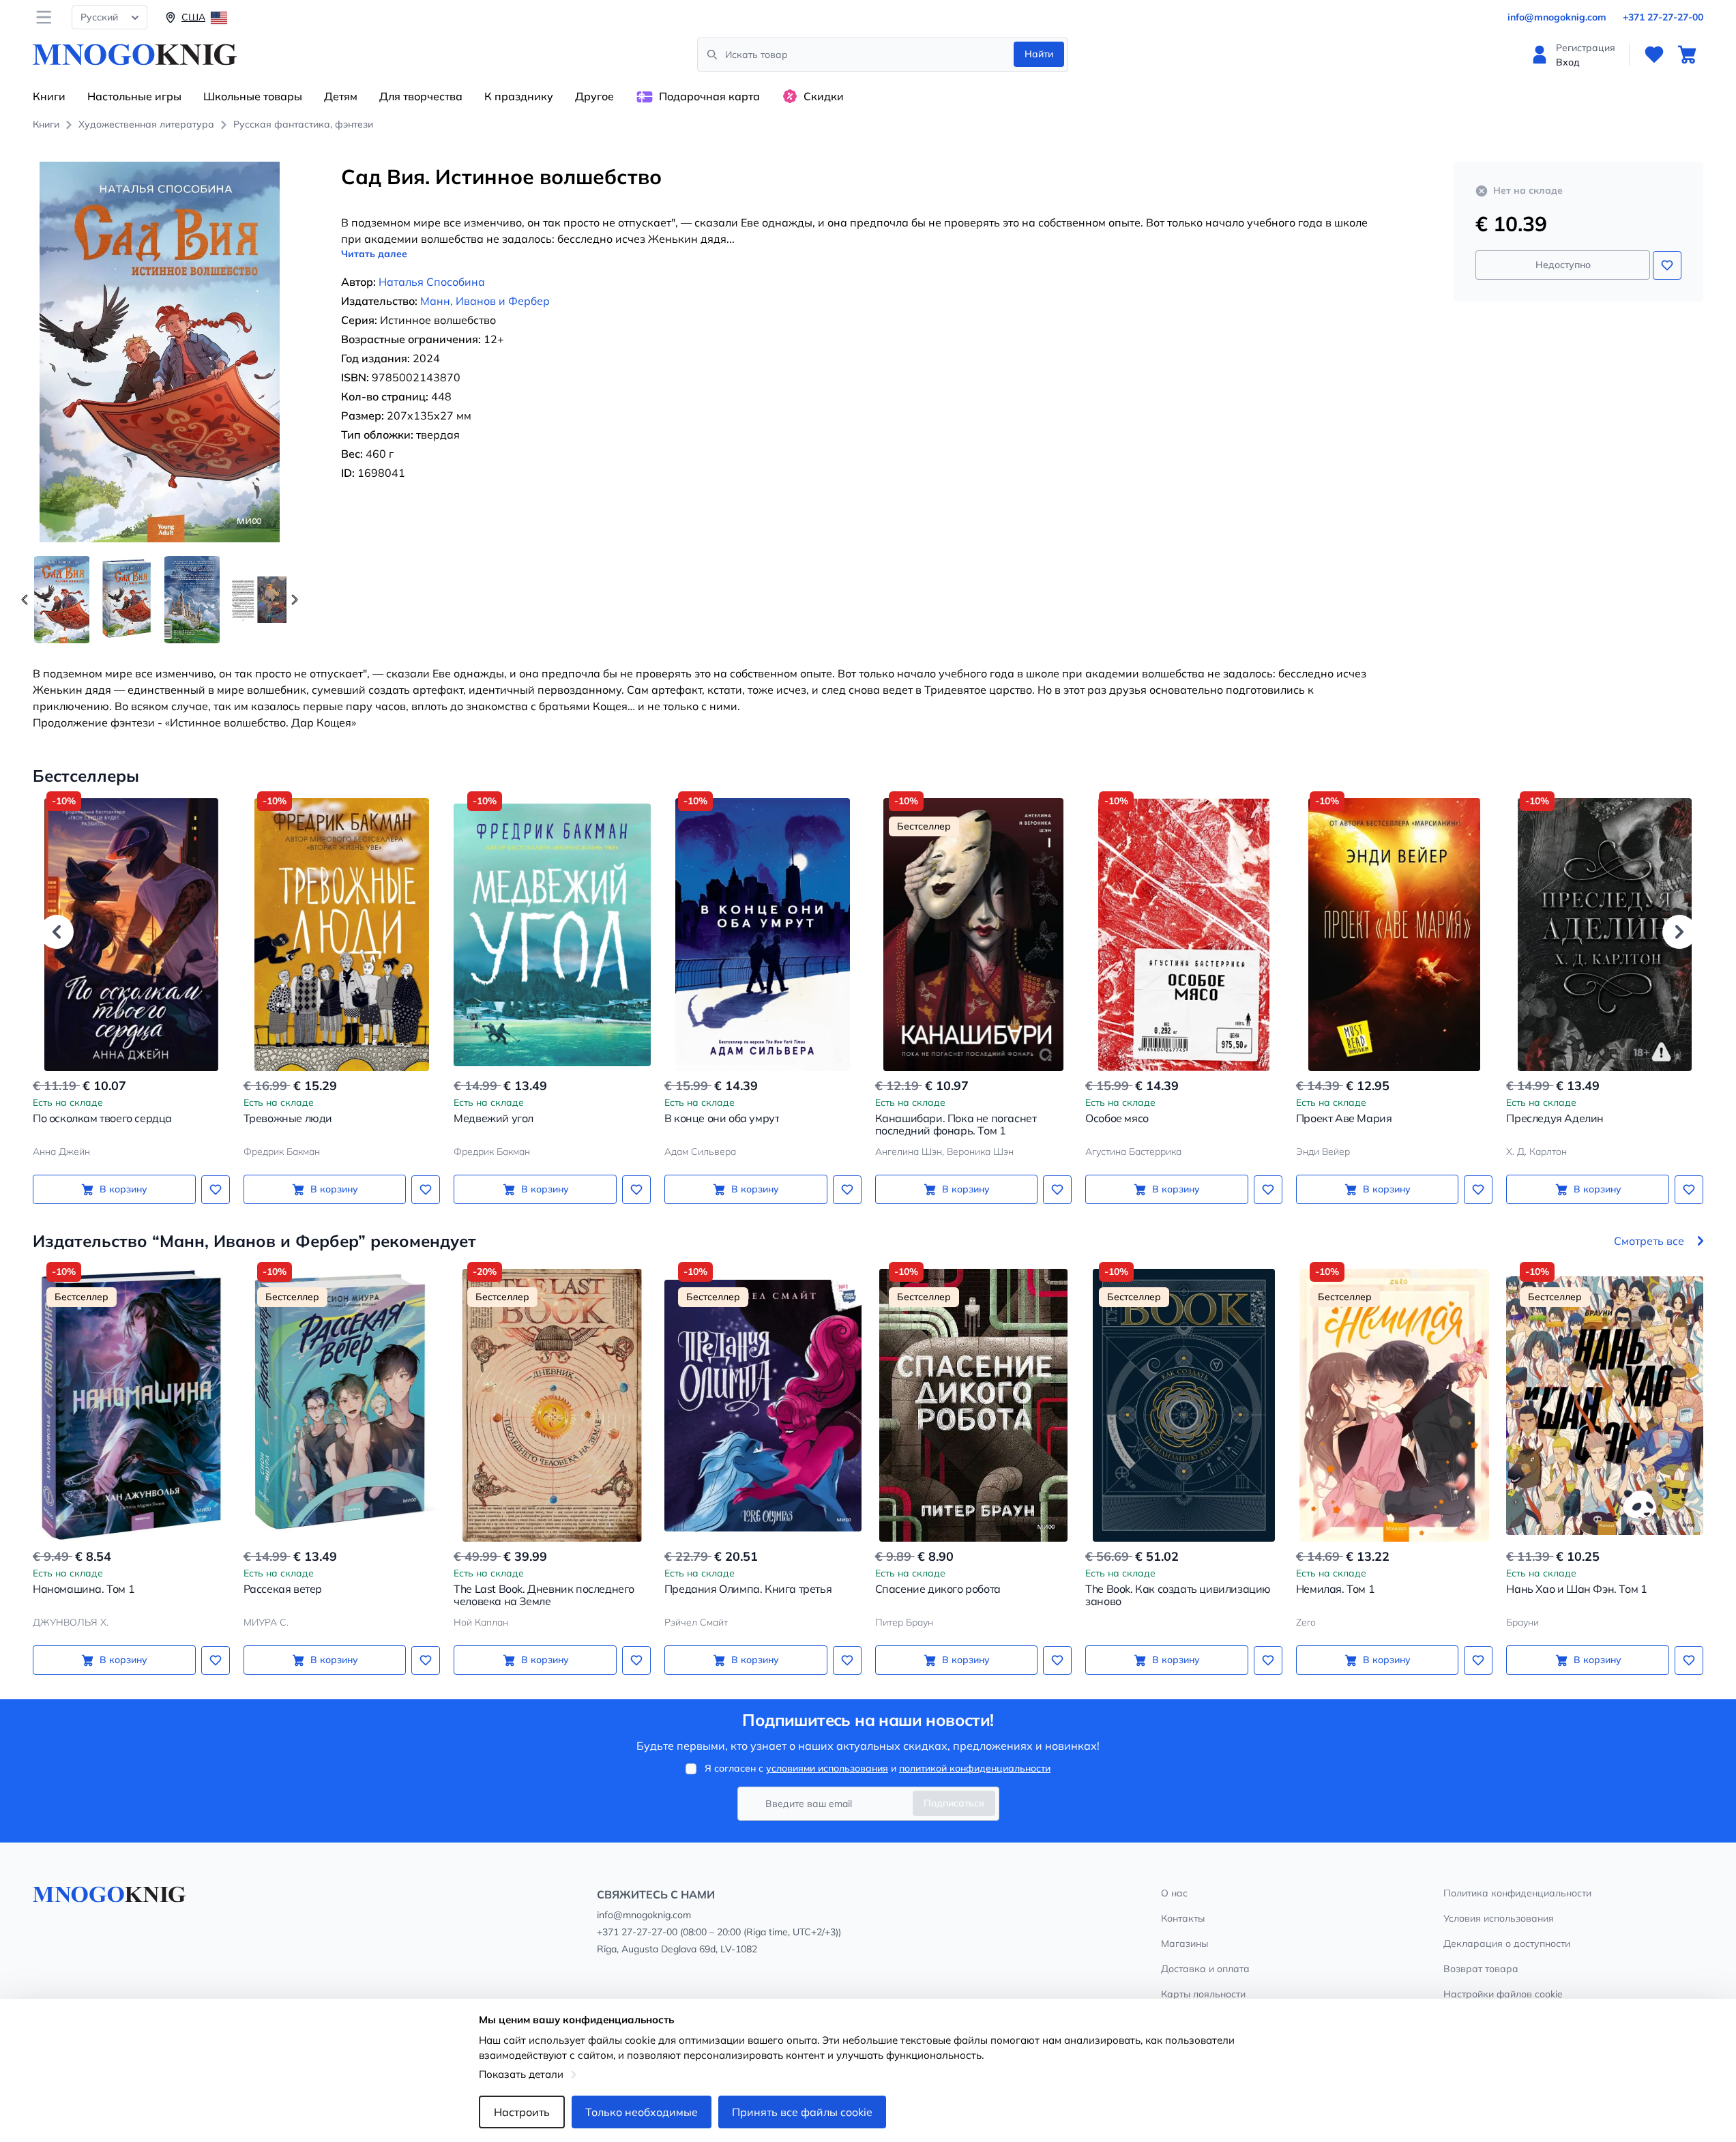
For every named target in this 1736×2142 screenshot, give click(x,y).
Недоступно (1563, 265)
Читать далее (374, 254)
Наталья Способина (432, 282)
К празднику (519, 96)
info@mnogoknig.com (1557, 17)
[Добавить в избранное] (1667, 265)
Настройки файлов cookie (1503, 1994)
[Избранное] (1654, 55)
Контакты (1183, 1918)
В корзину (123, 1189)
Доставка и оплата (1205, 1969)
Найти (1039, 54)
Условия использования (1499, 1918)
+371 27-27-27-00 (1663, 17)
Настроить (522, 2112)
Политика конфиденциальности (1517, 1893)
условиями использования (827, 1768)
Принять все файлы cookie (802, 2112)
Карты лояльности (1203, 1994)
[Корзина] (1687, 55)
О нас (1174, 1893)
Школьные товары (253, 96)
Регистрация (1586, 48)
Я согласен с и (878, 1768)
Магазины (1185, 1943)
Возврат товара (1481, 1969)
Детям (341, 96)
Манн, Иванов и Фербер (485, 301)
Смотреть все (1649, 1241)
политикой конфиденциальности (975, 1768)
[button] (295, 600)
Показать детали (521, 2074)
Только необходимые (642, 2112)
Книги (49, 96)
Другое (594, 96)
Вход (1568, 62)
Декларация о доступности (1507, 1943)
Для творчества (421, 96)
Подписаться (954, 1803)
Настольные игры (134, 96)
